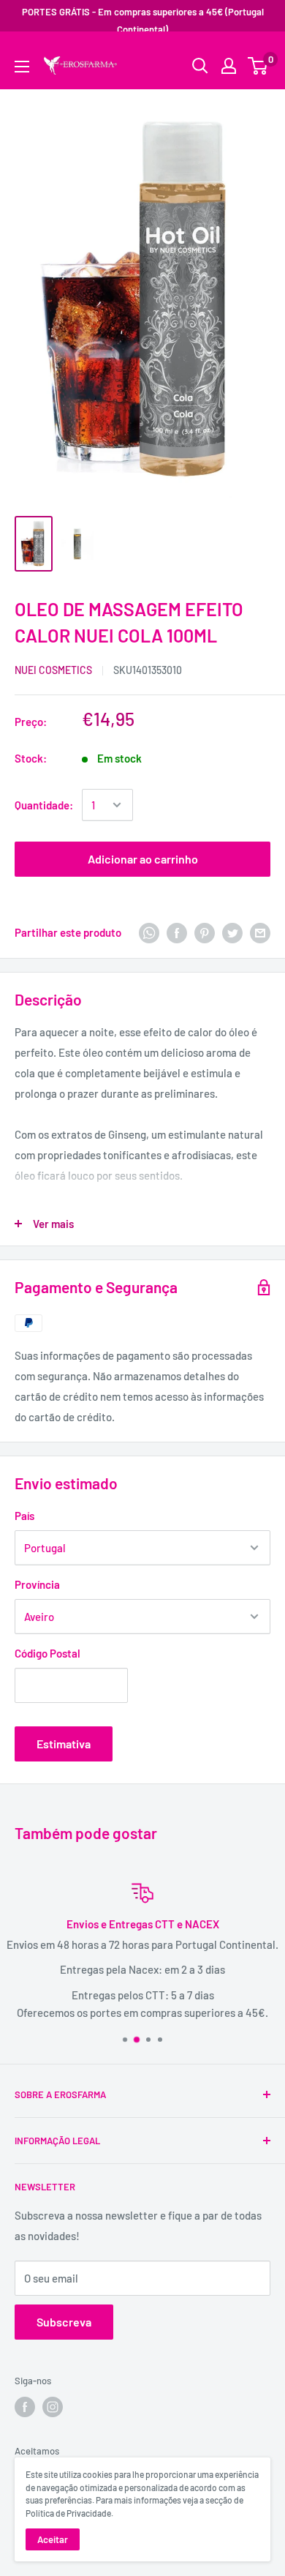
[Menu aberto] (22, 67)
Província (37, 1584)
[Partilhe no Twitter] (232, 932)
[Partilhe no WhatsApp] (149, 932)
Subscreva (64, 2322)
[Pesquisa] (252, 55)
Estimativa (64, 1744)
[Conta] (229, 66)
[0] (258, 66)
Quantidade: (44, 805)
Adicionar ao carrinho (143, 859)
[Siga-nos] (25, 2407)
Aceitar (53, 2539)
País (24, 1516)
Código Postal (47, 1653)
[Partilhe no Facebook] (177, 932)
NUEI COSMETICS (53, 670)
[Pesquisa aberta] (200, 66)
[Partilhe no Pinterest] (205, 932)
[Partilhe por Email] (260, 932)
